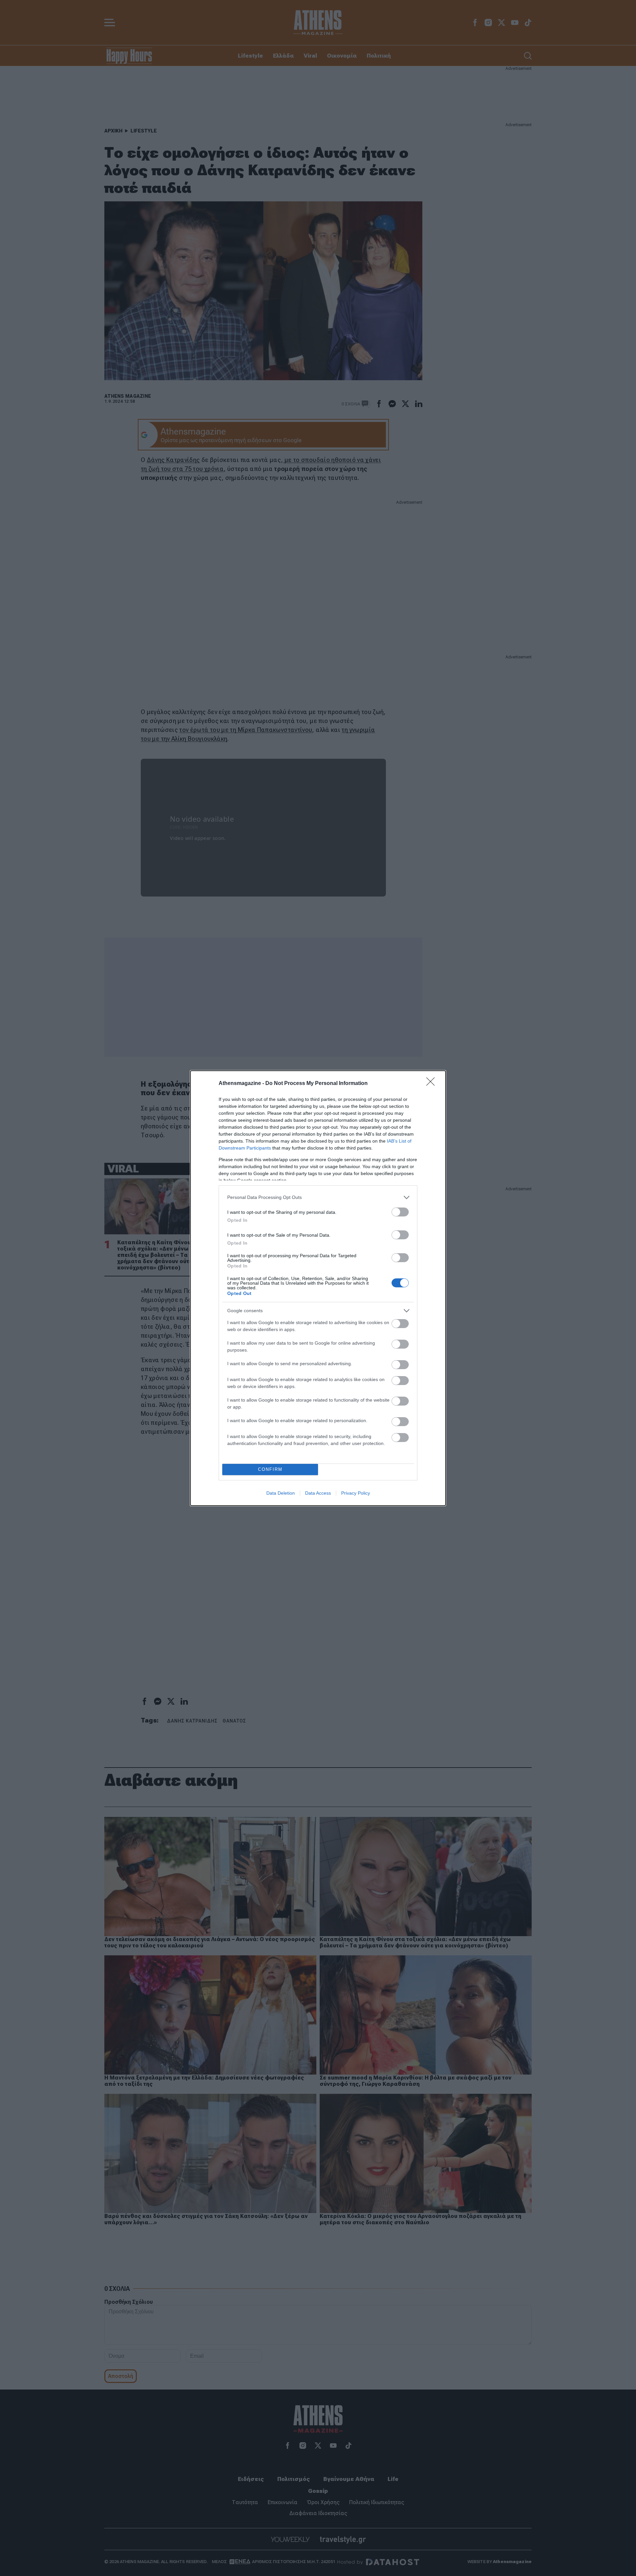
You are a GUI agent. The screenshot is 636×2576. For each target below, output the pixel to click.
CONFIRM (270, 1469)
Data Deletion (281, 1493)
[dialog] (318, 1288)
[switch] (400, 1212)
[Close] (433, 1084)
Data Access (318, 1493)
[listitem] (318, 1197)
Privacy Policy (356, 1493)
